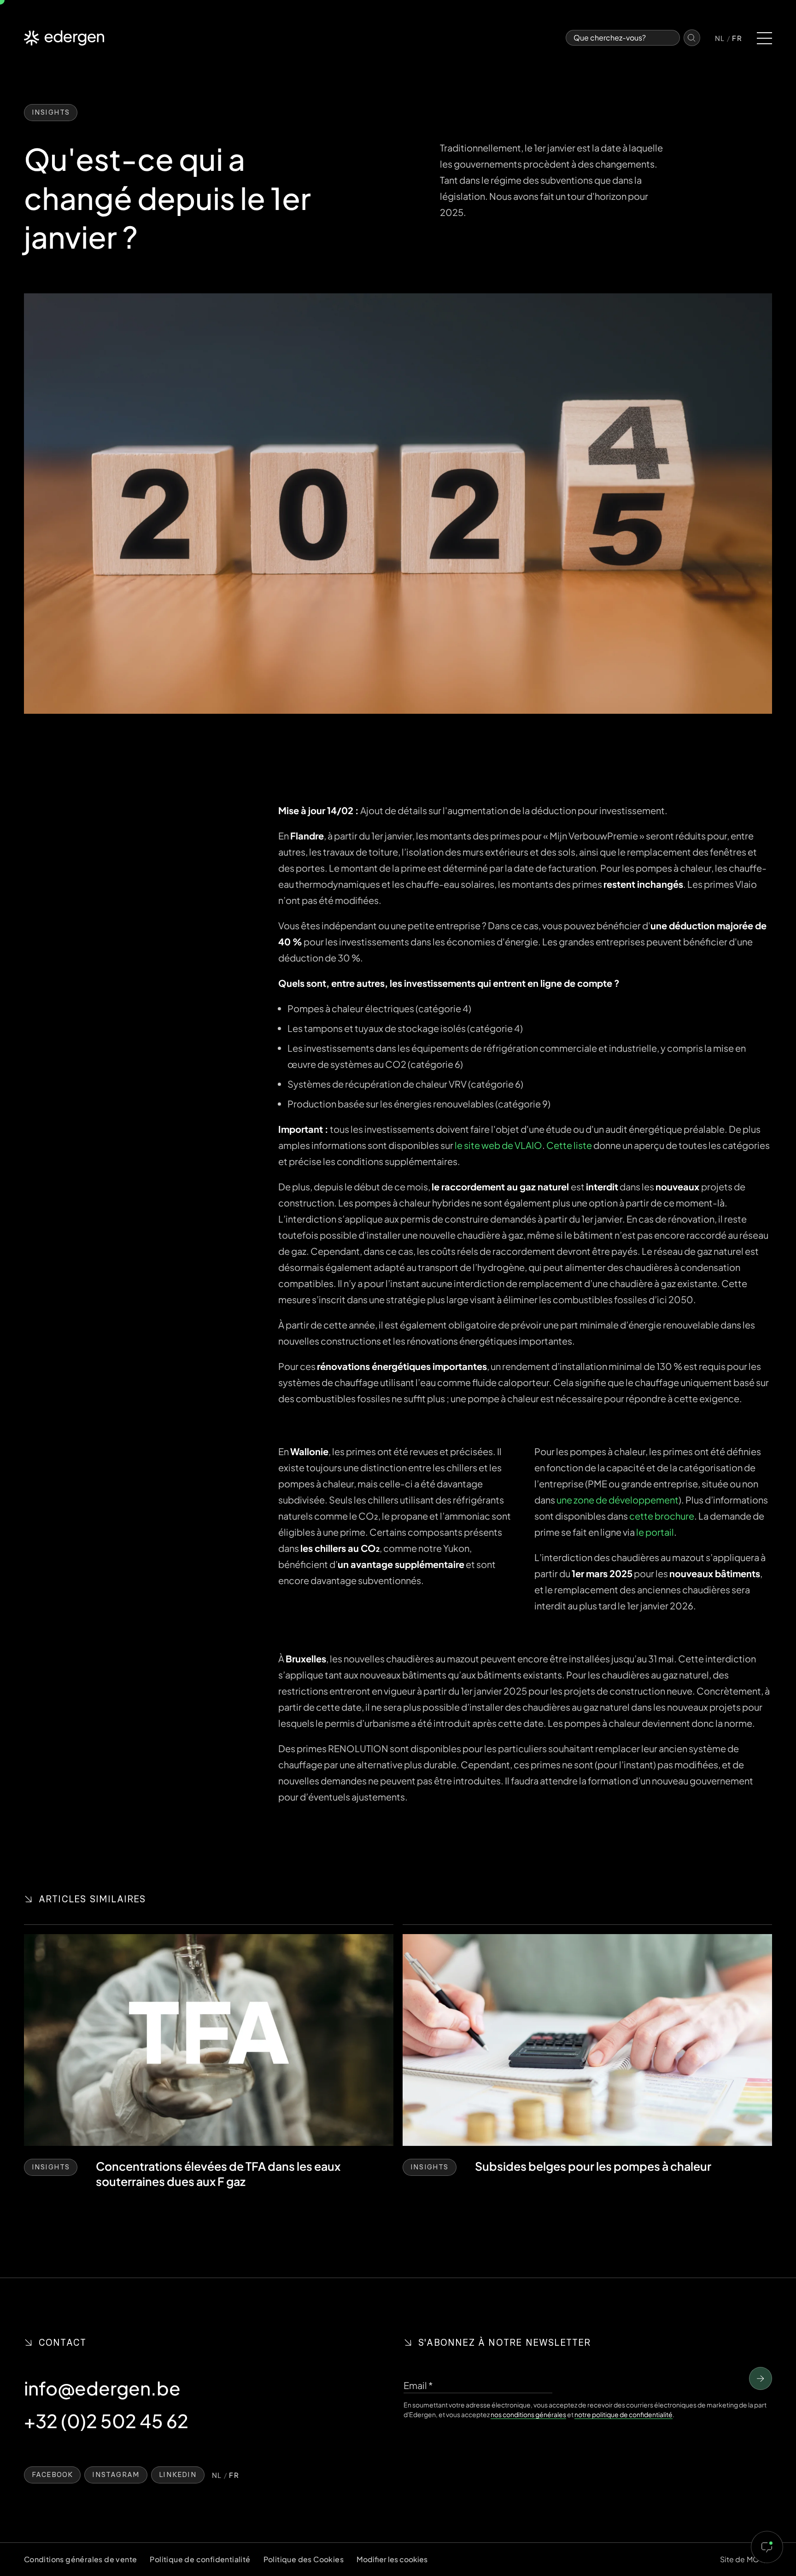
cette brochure (662, 1516)
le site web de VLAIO (498, 1145)
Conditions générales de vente (81, 2559)
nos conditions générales (528, 2414)
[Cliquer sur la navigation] (764, 38)
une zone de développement (617, 1500)
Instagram (116, 2475)
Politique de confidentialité (200, 2559)
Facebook (53, 2475)
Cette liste (569, 1145)
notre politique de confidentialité (623, 2414)
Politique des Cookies (304, 2559)
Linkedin (178, 2475)
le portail (655, 1532)
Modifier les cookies (392, 2559)
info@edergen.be (102, 2388)
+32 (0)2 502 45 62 (106, 2421)
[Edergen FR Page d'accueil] (64, 38)
